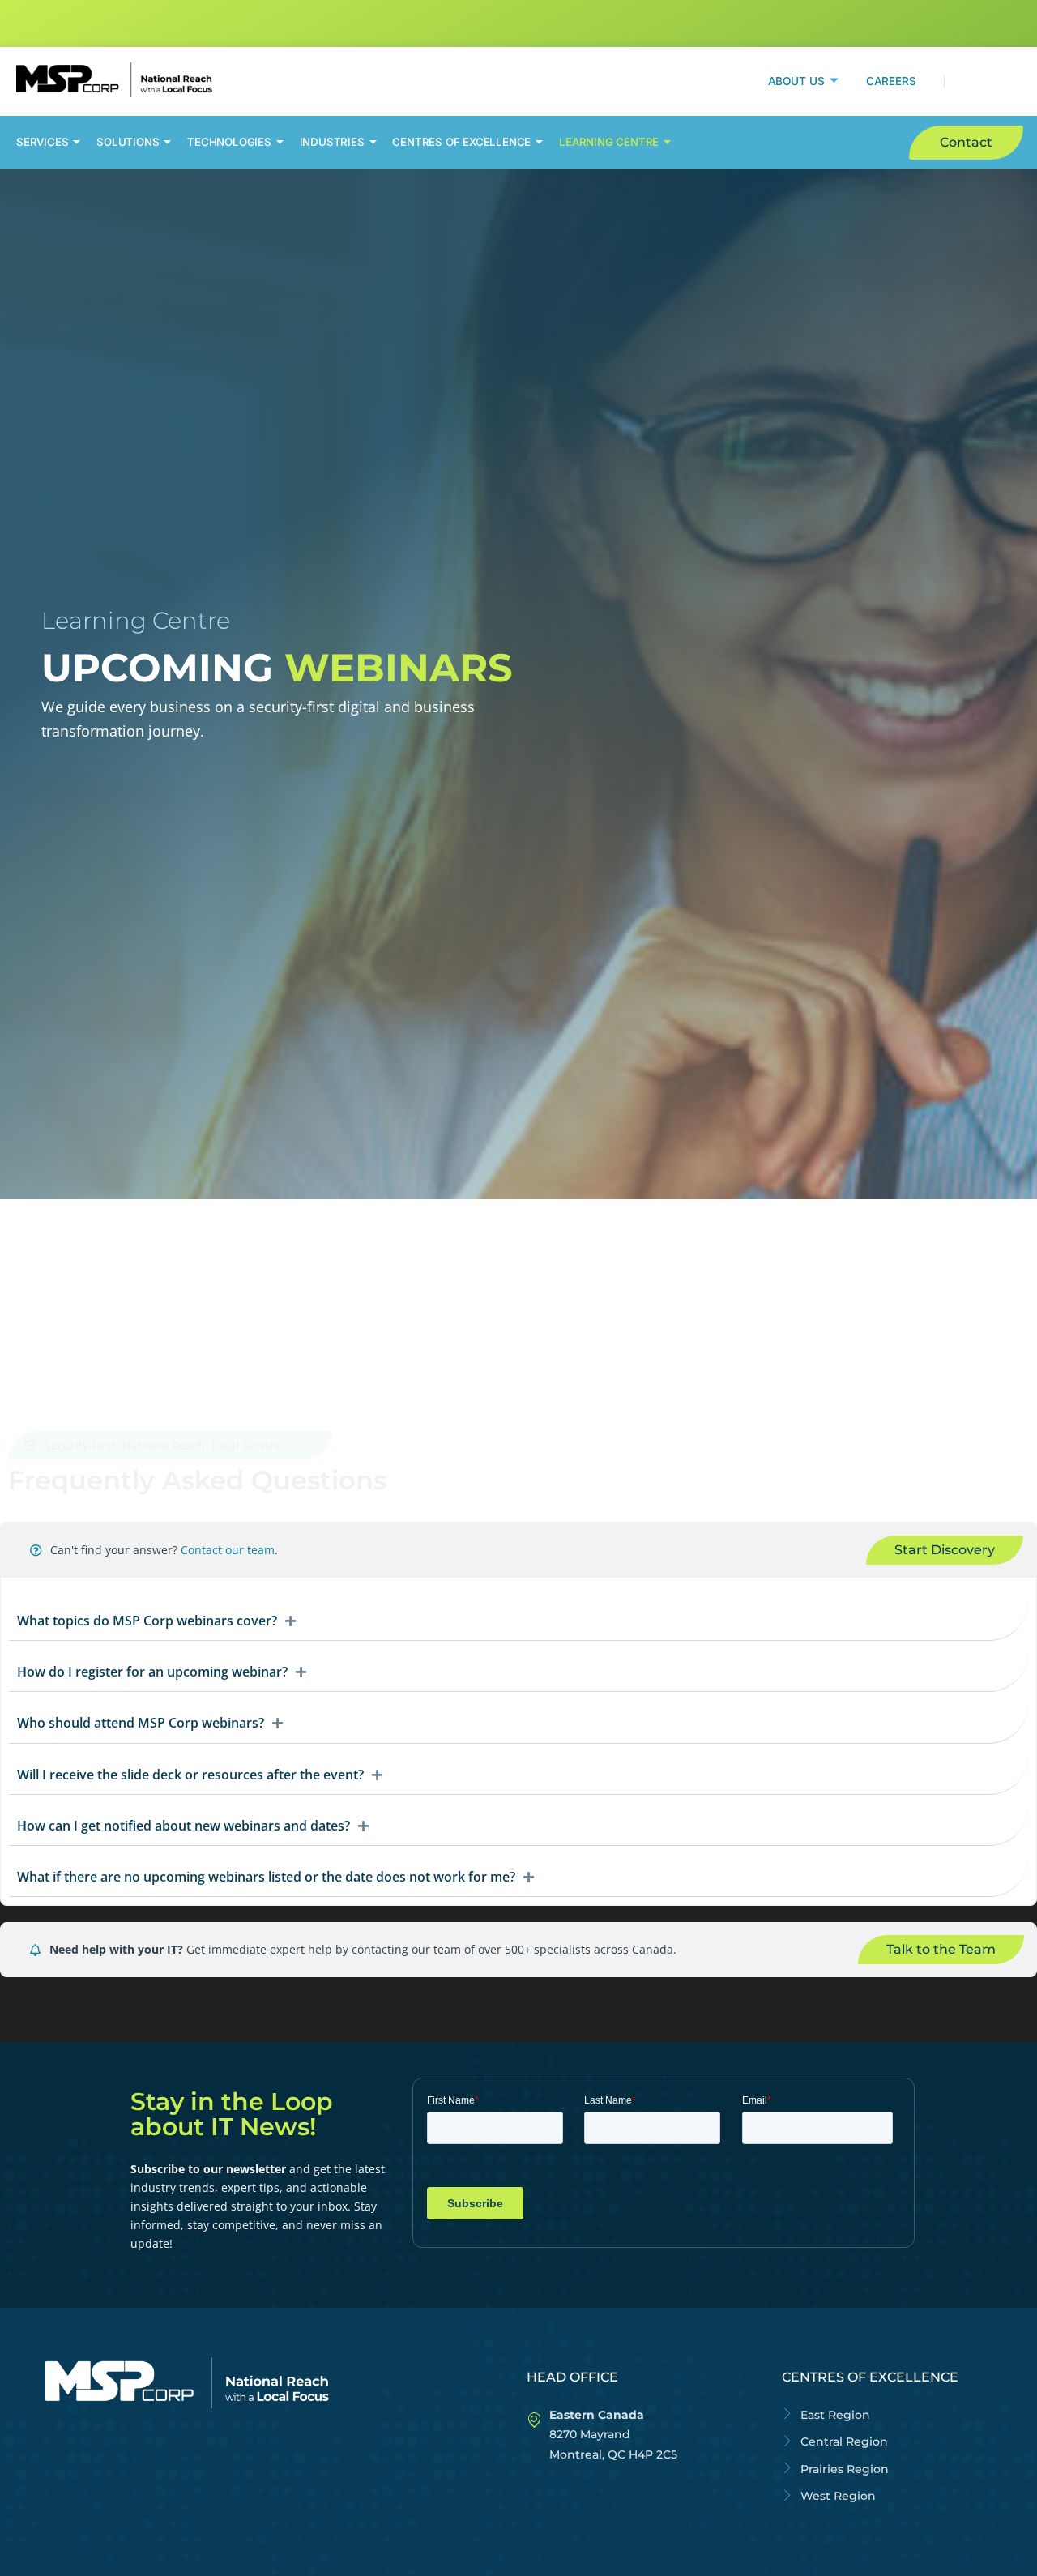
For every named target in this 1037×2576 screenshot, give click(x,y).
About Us (796, 81)
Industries (332, 142)
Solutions (128, 142)
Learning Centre (609, 142)
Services (42, 142)
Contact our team (228, 1550)
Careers (891, 81)
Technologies (229, 142)
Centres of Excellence (461, 142)
